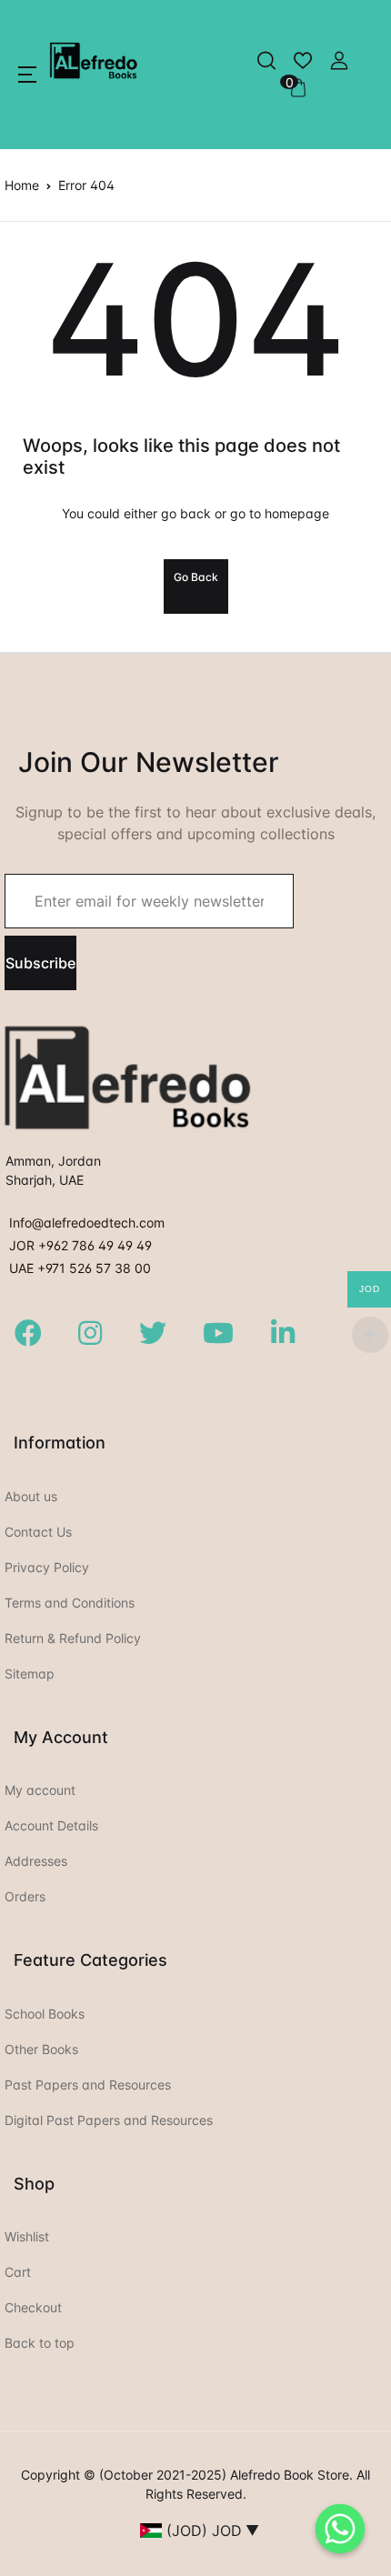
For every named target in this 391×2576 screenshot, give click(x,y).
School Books (45, 2014)
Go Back (196, 577)
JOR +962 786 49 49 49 (80, 1245)
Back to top (40, 2343)
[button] (27, 75)
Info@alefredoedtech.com (87, 1223)
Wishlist (27, 2236)
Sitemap (30, 1674)
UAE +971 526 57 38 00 (80, 1268)
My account (40, 1790)
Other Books (41, 2049)
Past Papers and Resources (88, 2085)
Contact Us (38, 1532)
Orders (25, 1896)
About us (31, 1496)
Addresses (36, 1861)
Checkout (33, 2307)
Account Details (51, 1825)
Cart (18, 2272)
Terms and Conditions (70, 1603)
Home (22, 185)
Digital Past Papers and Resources (109, 2120)
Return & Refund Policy (73, 1638)
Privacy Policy (47, 1567)
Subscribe (40, 963)
